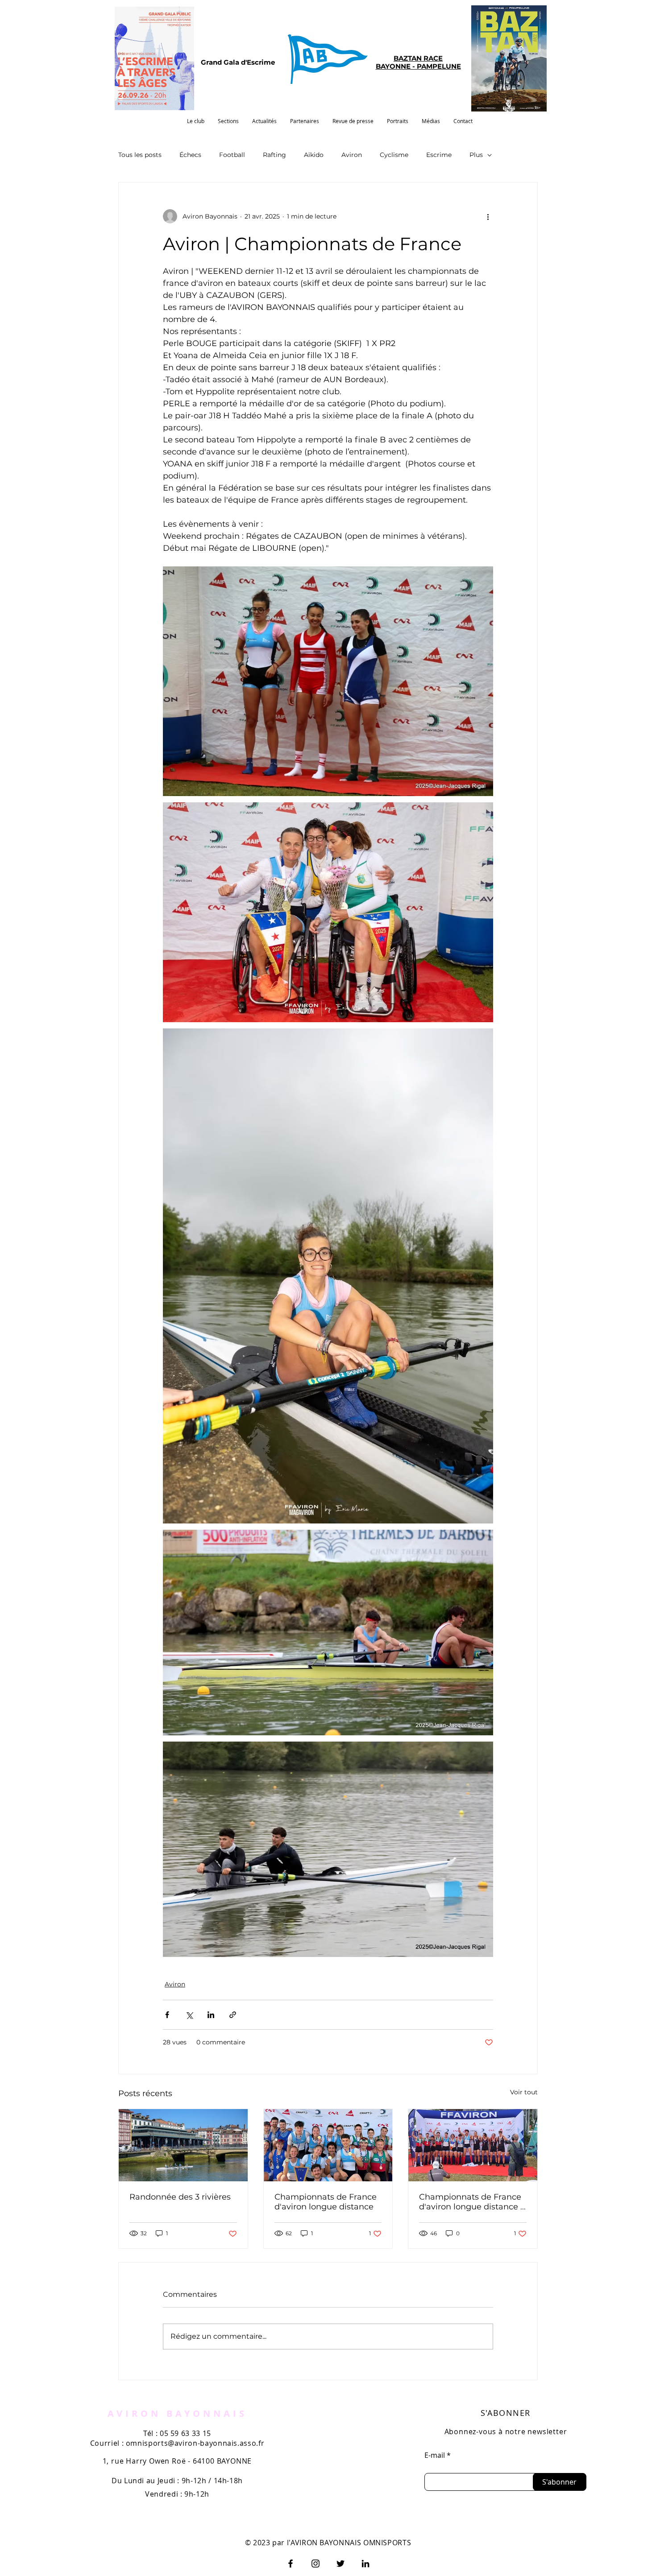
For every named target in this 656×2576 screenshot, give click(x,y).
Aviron (352, 155)
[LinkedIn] (365, 2564)
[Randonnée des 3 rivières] (183, 2145)
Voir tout (524, 2092)
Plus (476, 155)
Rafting (274, 155)
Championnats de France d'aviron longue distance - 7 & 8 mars (471, 2202)
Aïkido (314, 155)
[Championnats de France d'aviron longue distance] (328, 2145)
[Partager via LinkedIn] (211, 2015)
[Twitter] (340, 2564)
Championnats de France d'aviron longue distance (326, 2202)
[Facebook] (291, 2564)
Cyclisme (394, 155)
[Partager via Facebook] (167, 2015)
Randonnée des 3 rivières (180, 2197)
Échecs (190, 155)
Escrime (439, 155)
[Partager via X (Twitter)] (189, 2015)
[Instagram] (316, 2564)
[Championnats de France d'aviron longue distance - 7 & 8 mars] (473, 2145)
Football (232, 155)
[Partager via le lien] (233, 2015)
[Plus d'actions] (488, 216)
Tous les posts (140, 155)
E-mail (435, 2455)
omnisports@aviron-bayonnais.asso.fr (195, 2443)
